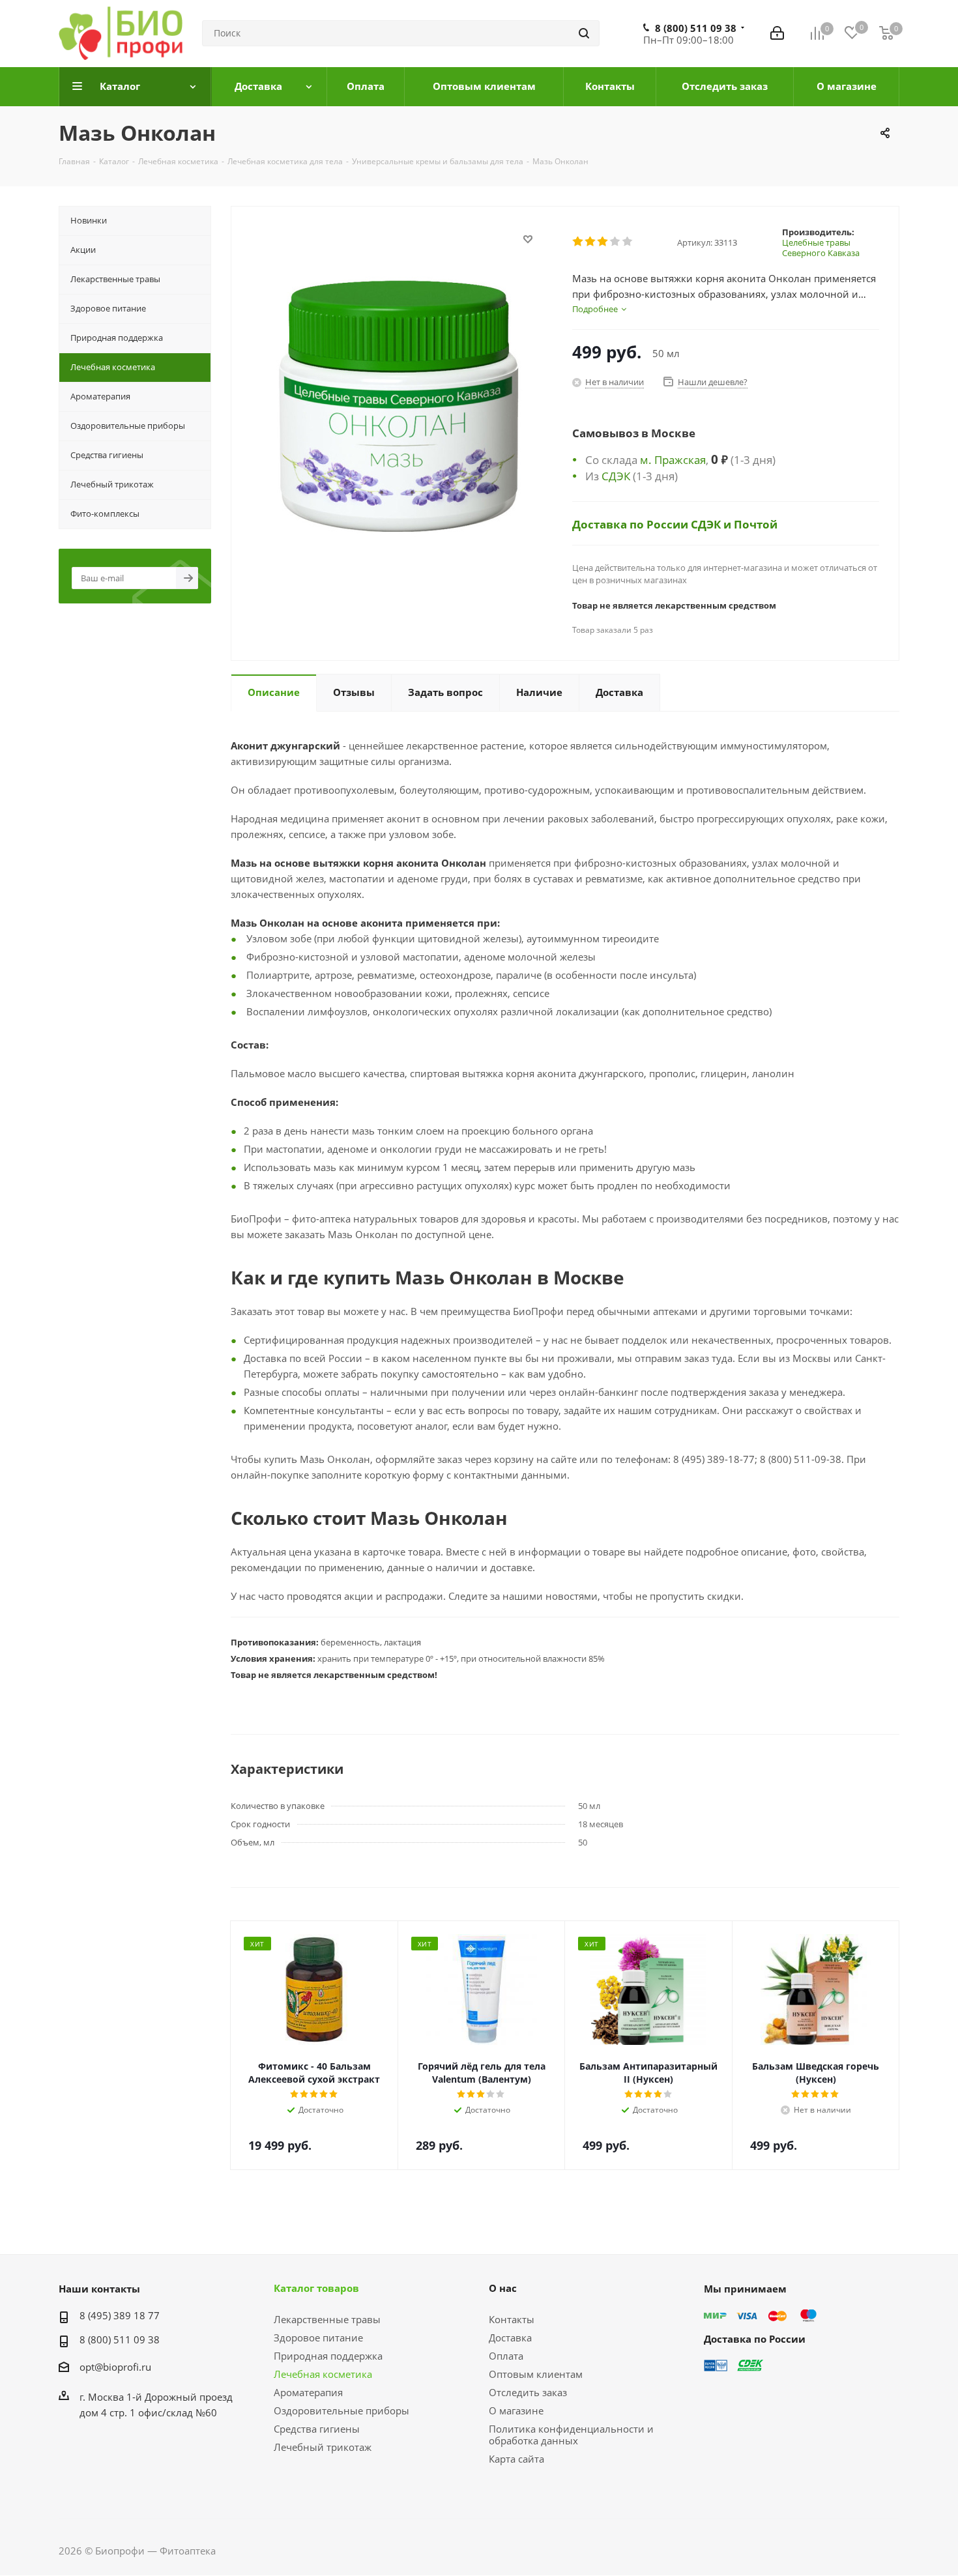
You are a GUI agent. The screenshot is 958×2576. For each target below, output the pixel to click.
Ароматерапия (308, 2392)
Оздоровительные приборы (341, 2410)
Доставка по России (631, 524)
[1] (578, 242)
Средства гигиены (317, 2429)
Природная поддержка (328, 2356)
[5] (628, 242)
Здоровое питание (318, 2337)
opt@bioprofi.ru (115, 2367)
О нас (503, 2288)
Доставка (510, 2337)
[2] (591, 242)
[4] (616, 242)
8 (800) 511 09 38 (696, 28)
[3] (603, 242)
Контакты (512, 2319)
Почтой (756, 524)
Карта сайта (516, 2459)
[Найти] (584, 33)
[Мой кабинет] (777, 33)
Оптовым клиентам (536, 2374)
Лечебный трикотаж (323, 2447)
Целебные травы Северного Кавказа (821, 248)
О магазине (516, 2410)
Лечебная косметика (323, 2374)
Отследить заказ (528, 2392)
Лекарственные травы (327, 2319)
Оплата (506, 2356)
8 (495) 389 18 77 (120, 2315)
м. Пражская (673, 459)
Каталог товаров (316, 2288)
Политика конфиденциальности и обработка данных (571, 2435)
